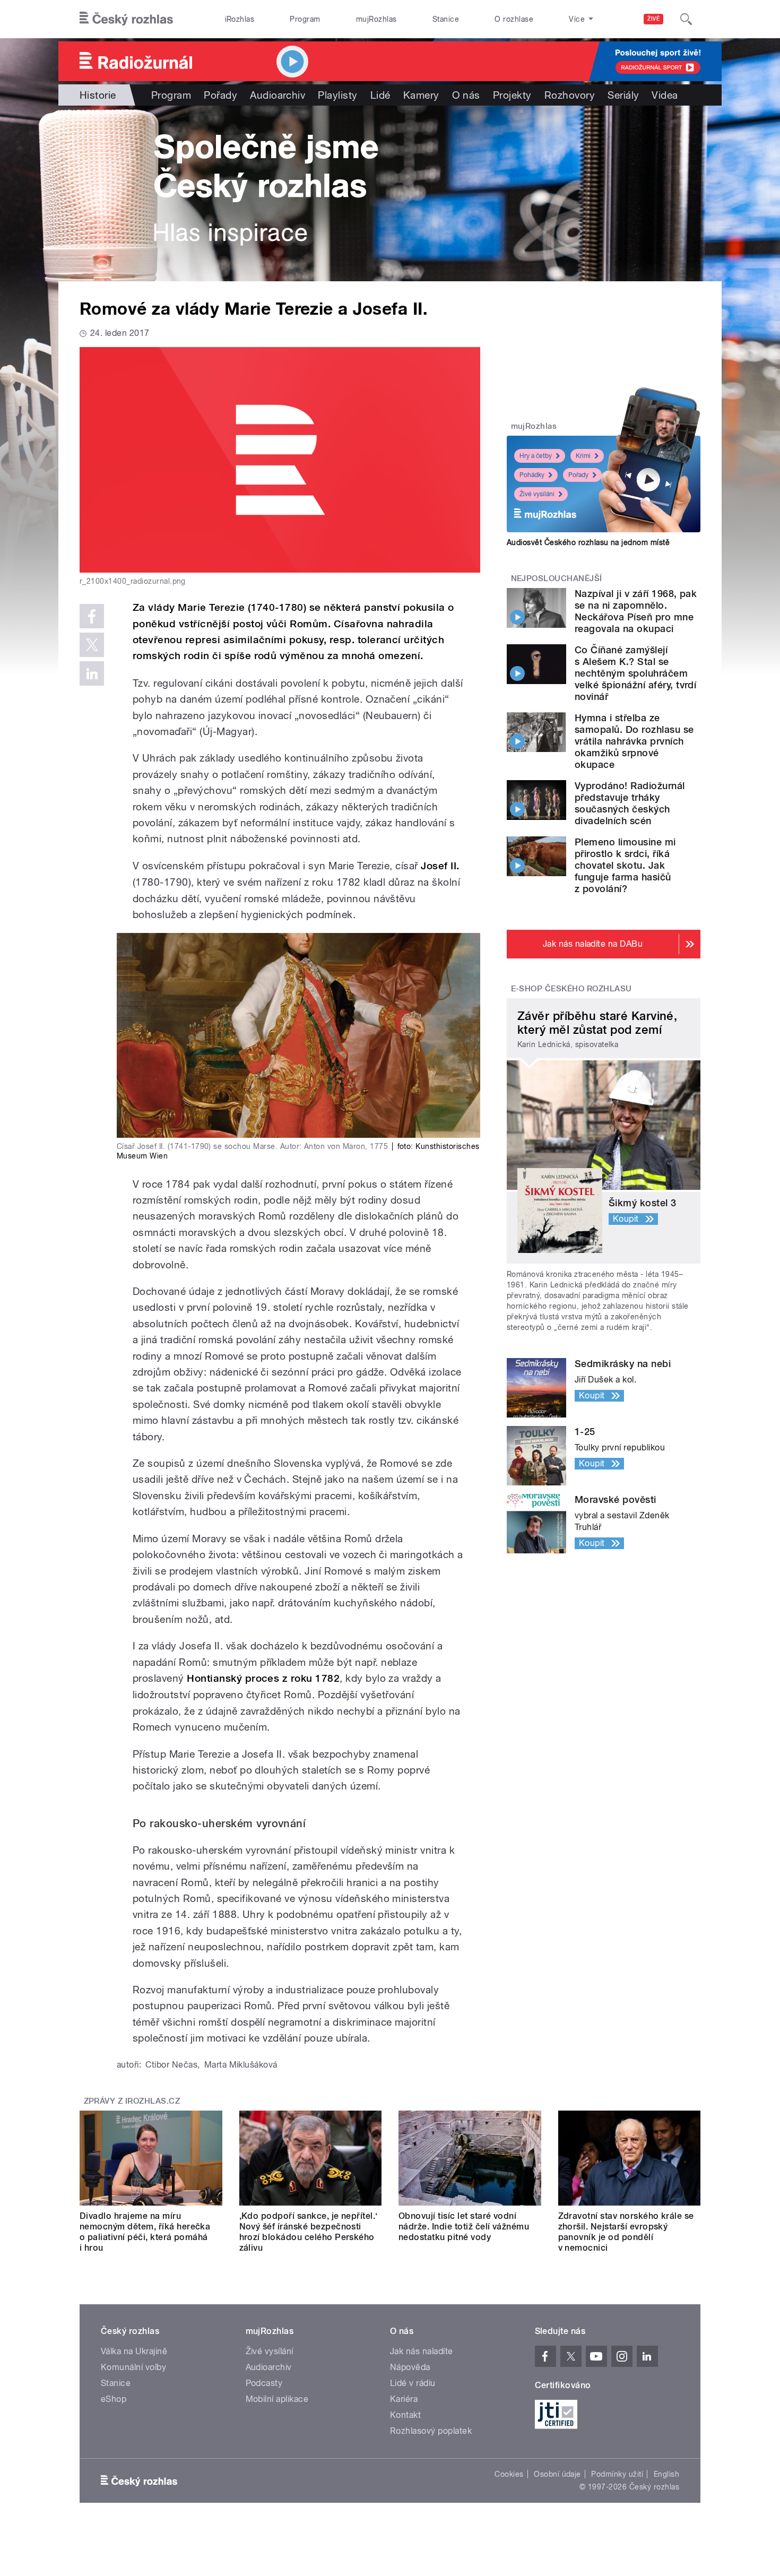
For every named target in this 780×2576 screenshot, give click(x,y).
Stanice (446, 19)
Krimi (583, 456)
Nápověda (410, 2367)
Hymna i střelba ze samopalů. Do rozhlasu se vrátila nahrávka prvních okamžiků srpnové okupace (634, 741)
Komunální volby (133, 2367)
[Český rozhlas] (126, 19)
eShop (114, 2399)
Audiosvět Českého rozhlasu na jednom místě (588, 542)
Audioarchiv (278, 95)
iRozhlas (240, 19)
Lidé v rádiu (413, 2383)
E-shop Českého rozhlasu (571, 989)
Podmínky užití (617, 2474)
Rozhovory (570, 95)
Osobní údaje (557, 2474)
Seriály (623, 95)
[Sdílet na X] (92, 645)
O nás (466, 95)
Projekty (512, 95)
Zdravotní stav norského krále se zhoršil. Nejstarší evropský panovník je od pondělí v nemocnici (626, 2232)
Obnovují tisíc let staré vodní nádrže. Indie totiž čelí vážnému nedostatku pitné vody (464, 2227)
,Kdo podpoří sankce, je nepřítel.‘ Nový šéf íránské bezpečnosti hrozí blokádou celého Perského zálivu (309, 2232)
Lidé (380, 95)
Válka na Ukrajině (134, 2351)
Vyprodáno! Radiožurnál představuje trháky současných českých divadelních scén (630, 803)
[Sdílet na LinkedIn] (92, 673)
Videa (665, 95)
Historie (98, 95)
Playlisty (337, 95)
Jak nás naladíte (422, 2351)
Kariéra (404, 2399)
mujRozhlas (376, 19)
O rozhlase (514, 19)
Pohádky (532, 475)
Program (305, 19)
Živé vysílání (537, 494)
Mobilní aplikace (277, 2399)
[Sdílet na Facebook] (92, 616)
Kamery (421, 95)
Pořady (220, 95)
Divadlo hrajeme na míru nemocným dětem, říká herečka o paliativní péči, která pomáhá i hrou (145, 2232)
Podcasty (264, 2383)
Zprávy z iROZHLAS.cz (132, 2101)
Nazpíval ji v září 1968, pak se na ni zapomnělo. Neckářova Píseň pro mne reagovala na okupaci (636, 611)
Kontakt (405, 2415)
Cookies (509, 2474)
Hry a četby (536, 456)
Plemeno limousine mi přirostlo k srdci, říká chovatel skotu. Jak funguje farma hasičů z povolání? (625, 865)
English (666, 2474)
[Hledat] (686, 19)
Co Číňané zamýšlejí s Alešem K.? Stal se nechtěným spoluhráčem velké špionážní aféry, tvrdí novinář (635, 673)
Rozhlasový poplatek (431, 2431)
